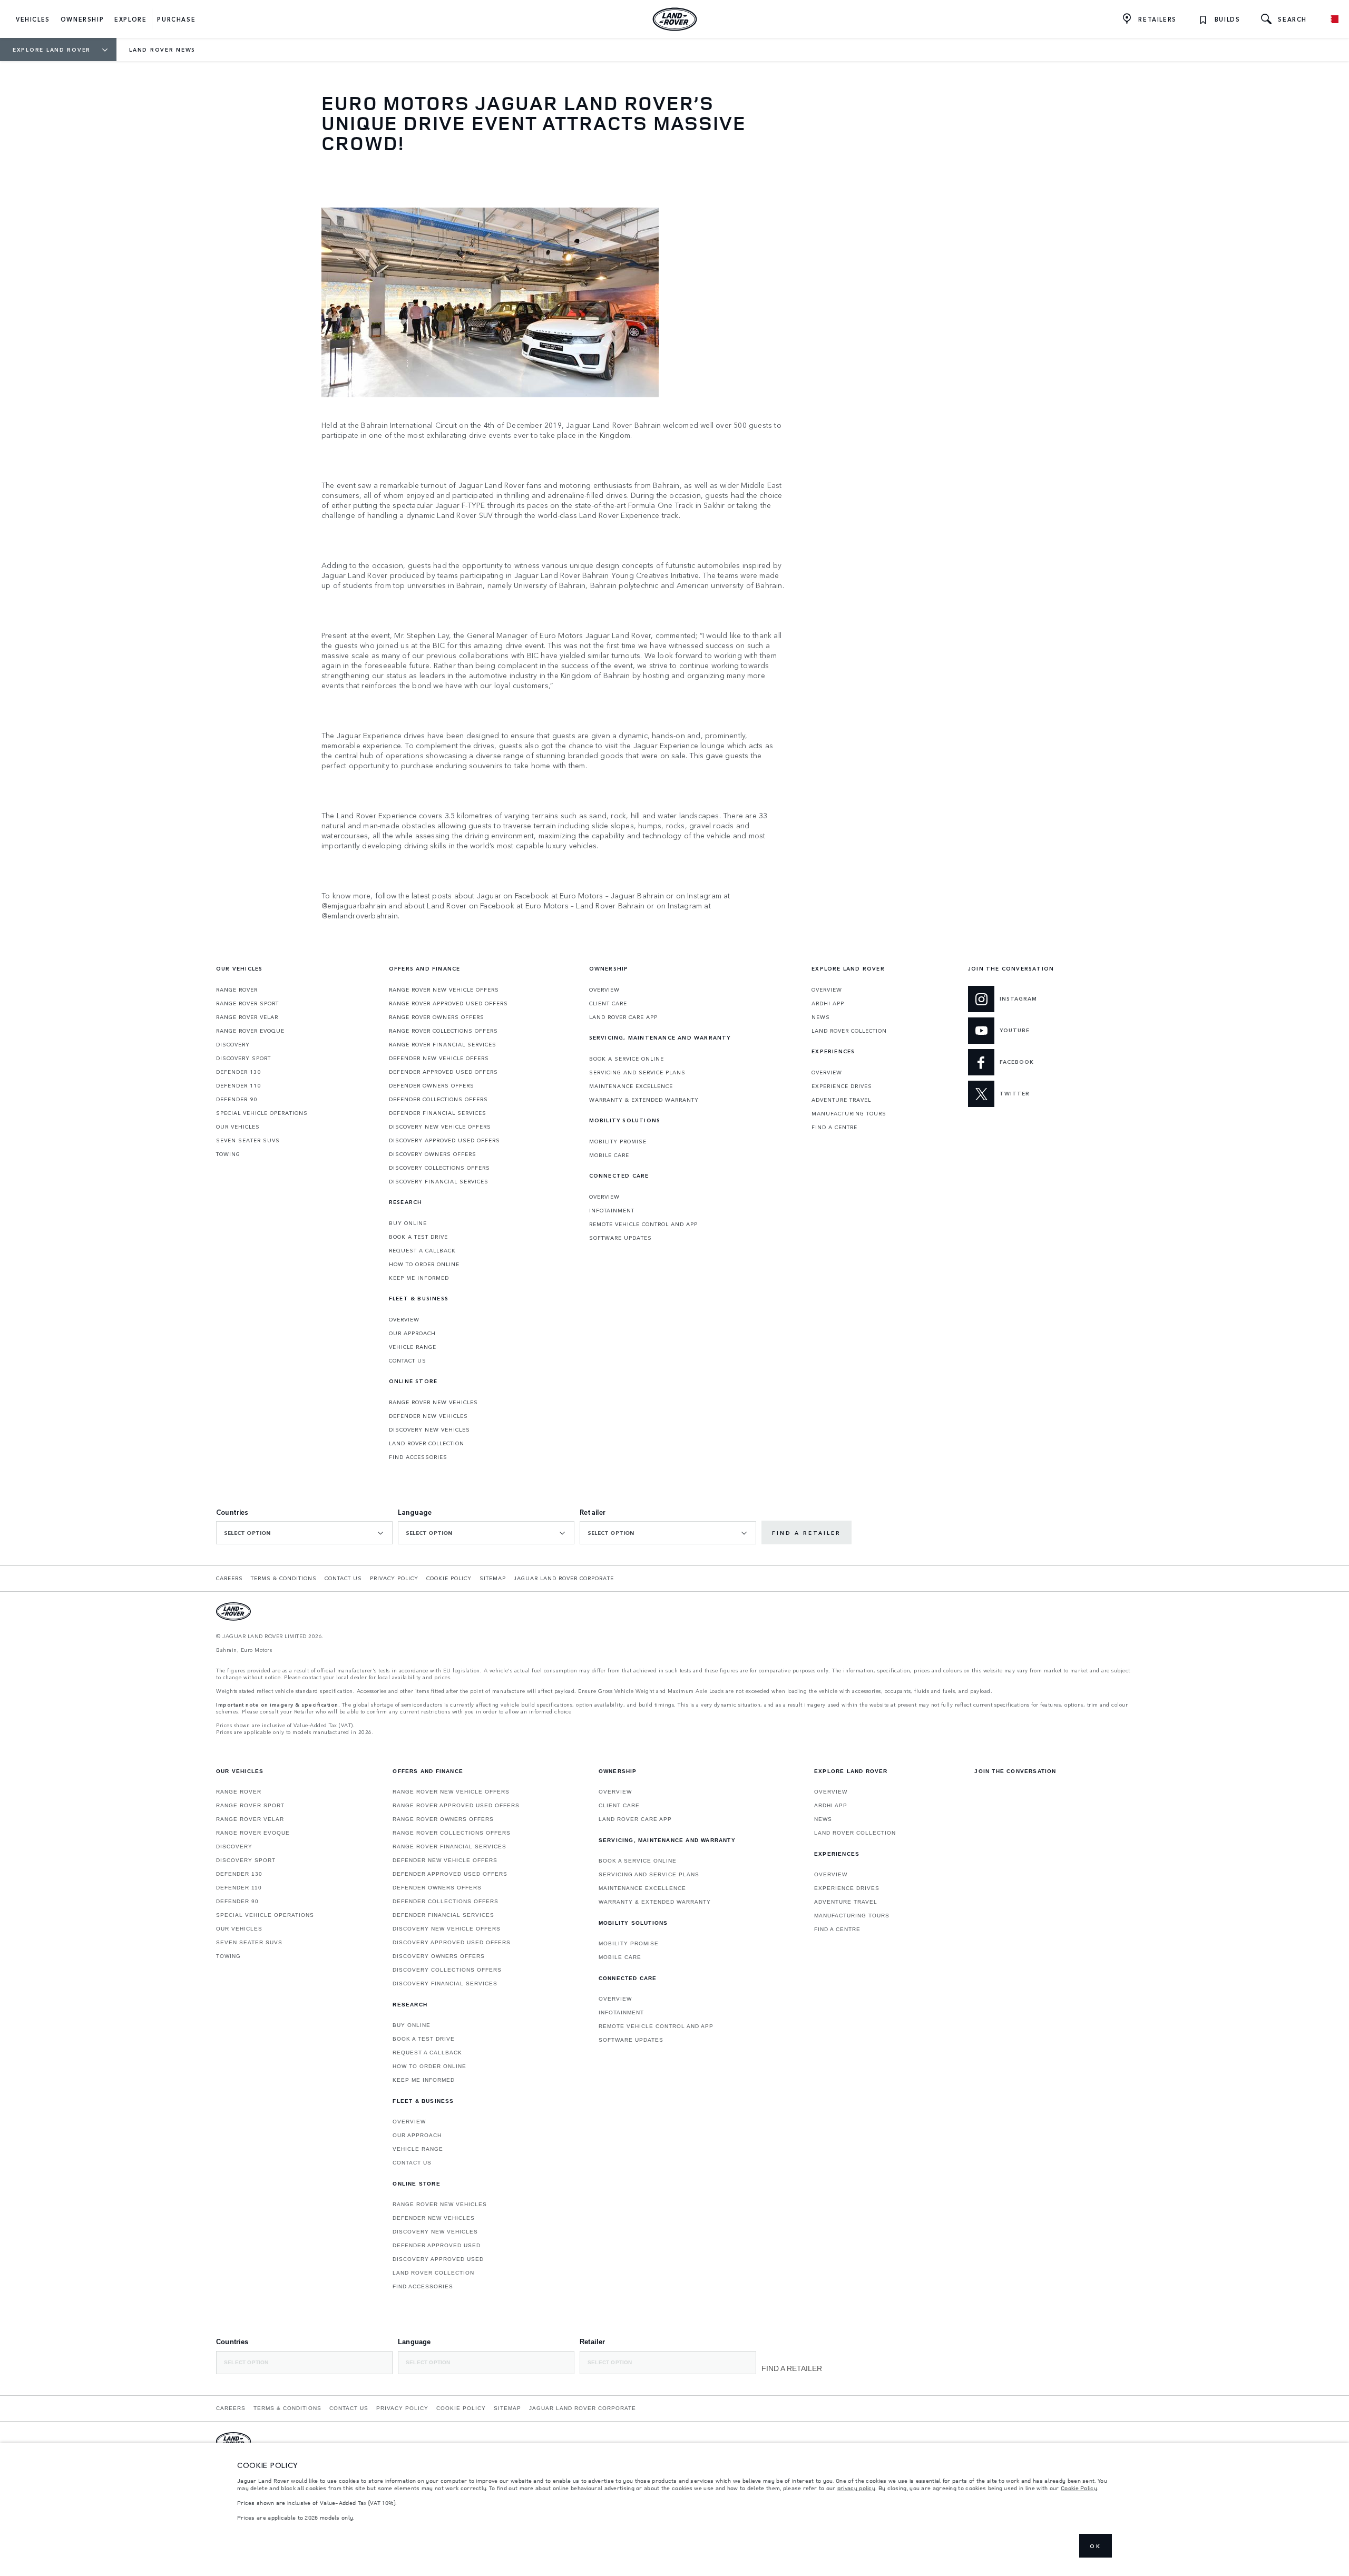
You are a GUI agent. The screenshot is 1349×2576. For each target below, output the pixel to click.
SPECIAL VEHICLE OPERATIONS (262, 1113)
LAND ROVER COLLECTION (427, 1443)
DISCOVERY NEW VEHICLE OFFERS (440, 1127)
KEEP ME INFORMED (419, 1278)
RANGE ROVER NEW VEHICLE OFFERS (444, 990)
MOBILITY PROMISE (618, 1141)
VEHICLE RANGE (413, 1347)
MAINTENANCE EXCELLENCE (631, 1086)
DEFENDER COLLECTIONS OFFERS (438, 1099)
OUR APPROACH (412, 1333)
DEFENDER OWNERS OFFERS (432, 1085)
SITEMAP (493, 1578)
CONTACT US (408, 1360)
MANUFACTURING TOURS (849, 1113)
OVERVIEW (404, 1319)
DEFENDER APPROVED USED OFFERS (443, 1072)
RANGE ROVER (237, 990)
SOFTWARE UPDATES (620, 1238)
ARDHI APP (828, 1003)
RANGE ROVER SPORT (247, 1003)
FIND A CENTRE (834, 1127)
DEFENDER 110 (238, 1085)
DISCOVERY (233, 1044)
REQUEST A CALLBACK (422, 1250)
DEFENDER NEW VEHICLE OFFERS (439, 1058)
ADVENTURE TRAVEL (841, 1100)
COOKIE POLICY (449, 1578)
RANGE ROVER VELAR (247, 1017)
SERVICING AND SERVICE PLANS (637, 1072)
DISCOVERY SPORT (243, 1058)
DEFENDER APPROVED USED (437, 2245)
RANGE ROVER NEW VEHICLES (433, 1402)
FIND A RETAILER (807, 1533)
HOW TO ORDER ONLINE (424, 1264)
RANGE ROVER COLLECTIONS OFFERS (443, 1031)
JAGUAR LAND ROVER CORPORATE (564, 1578)
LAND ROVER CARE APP (623, 1017)
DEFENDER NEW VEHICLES (428, 1416)
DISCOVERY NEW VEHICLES (429, 1429)
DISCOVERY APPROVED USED (438, 2259)
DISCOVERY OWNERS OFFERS (433, 1154)
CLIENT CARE (608, 1003)
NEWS (821, 1017)
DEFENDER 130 (238, 1072)
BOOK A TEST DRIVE (418, 1237)
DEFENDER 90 (237, 1099)
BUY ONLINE (408, 1223)
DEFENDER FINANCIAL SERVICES (438, 1113)
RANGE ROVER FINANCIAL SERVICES (443, 1044)
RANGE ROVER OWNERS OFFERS (437, 1017)
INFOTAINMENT (612, 1210)
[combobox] (304, 1533)
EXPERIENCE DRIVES (842, 1086)
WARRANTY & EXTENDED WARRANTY (644, 1100)
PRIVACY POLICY (394, 1578)
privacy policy (856, 2488)
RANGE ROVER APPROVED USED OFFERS (448, 1003)
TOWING (228, 1154)
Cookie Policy (1079, 2488)
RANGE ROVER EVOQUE (250, 1031)
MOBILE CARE (609, 1155)
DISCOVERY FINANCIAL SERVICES (439, 1181)
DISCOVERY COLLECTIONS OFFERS (439, 1168)
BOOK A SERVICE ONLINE (627, 1059)
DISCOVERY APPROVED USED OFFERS (444, 1140)
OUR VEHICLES (238, 1127)
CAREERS (229, 1578)
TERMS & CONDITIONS (284, 1578)
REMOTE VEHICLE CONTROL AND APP (643, 1224)
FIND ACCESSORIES (418, 1457)
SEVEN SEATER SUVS (248, 1140)
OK (1096, 2546)
